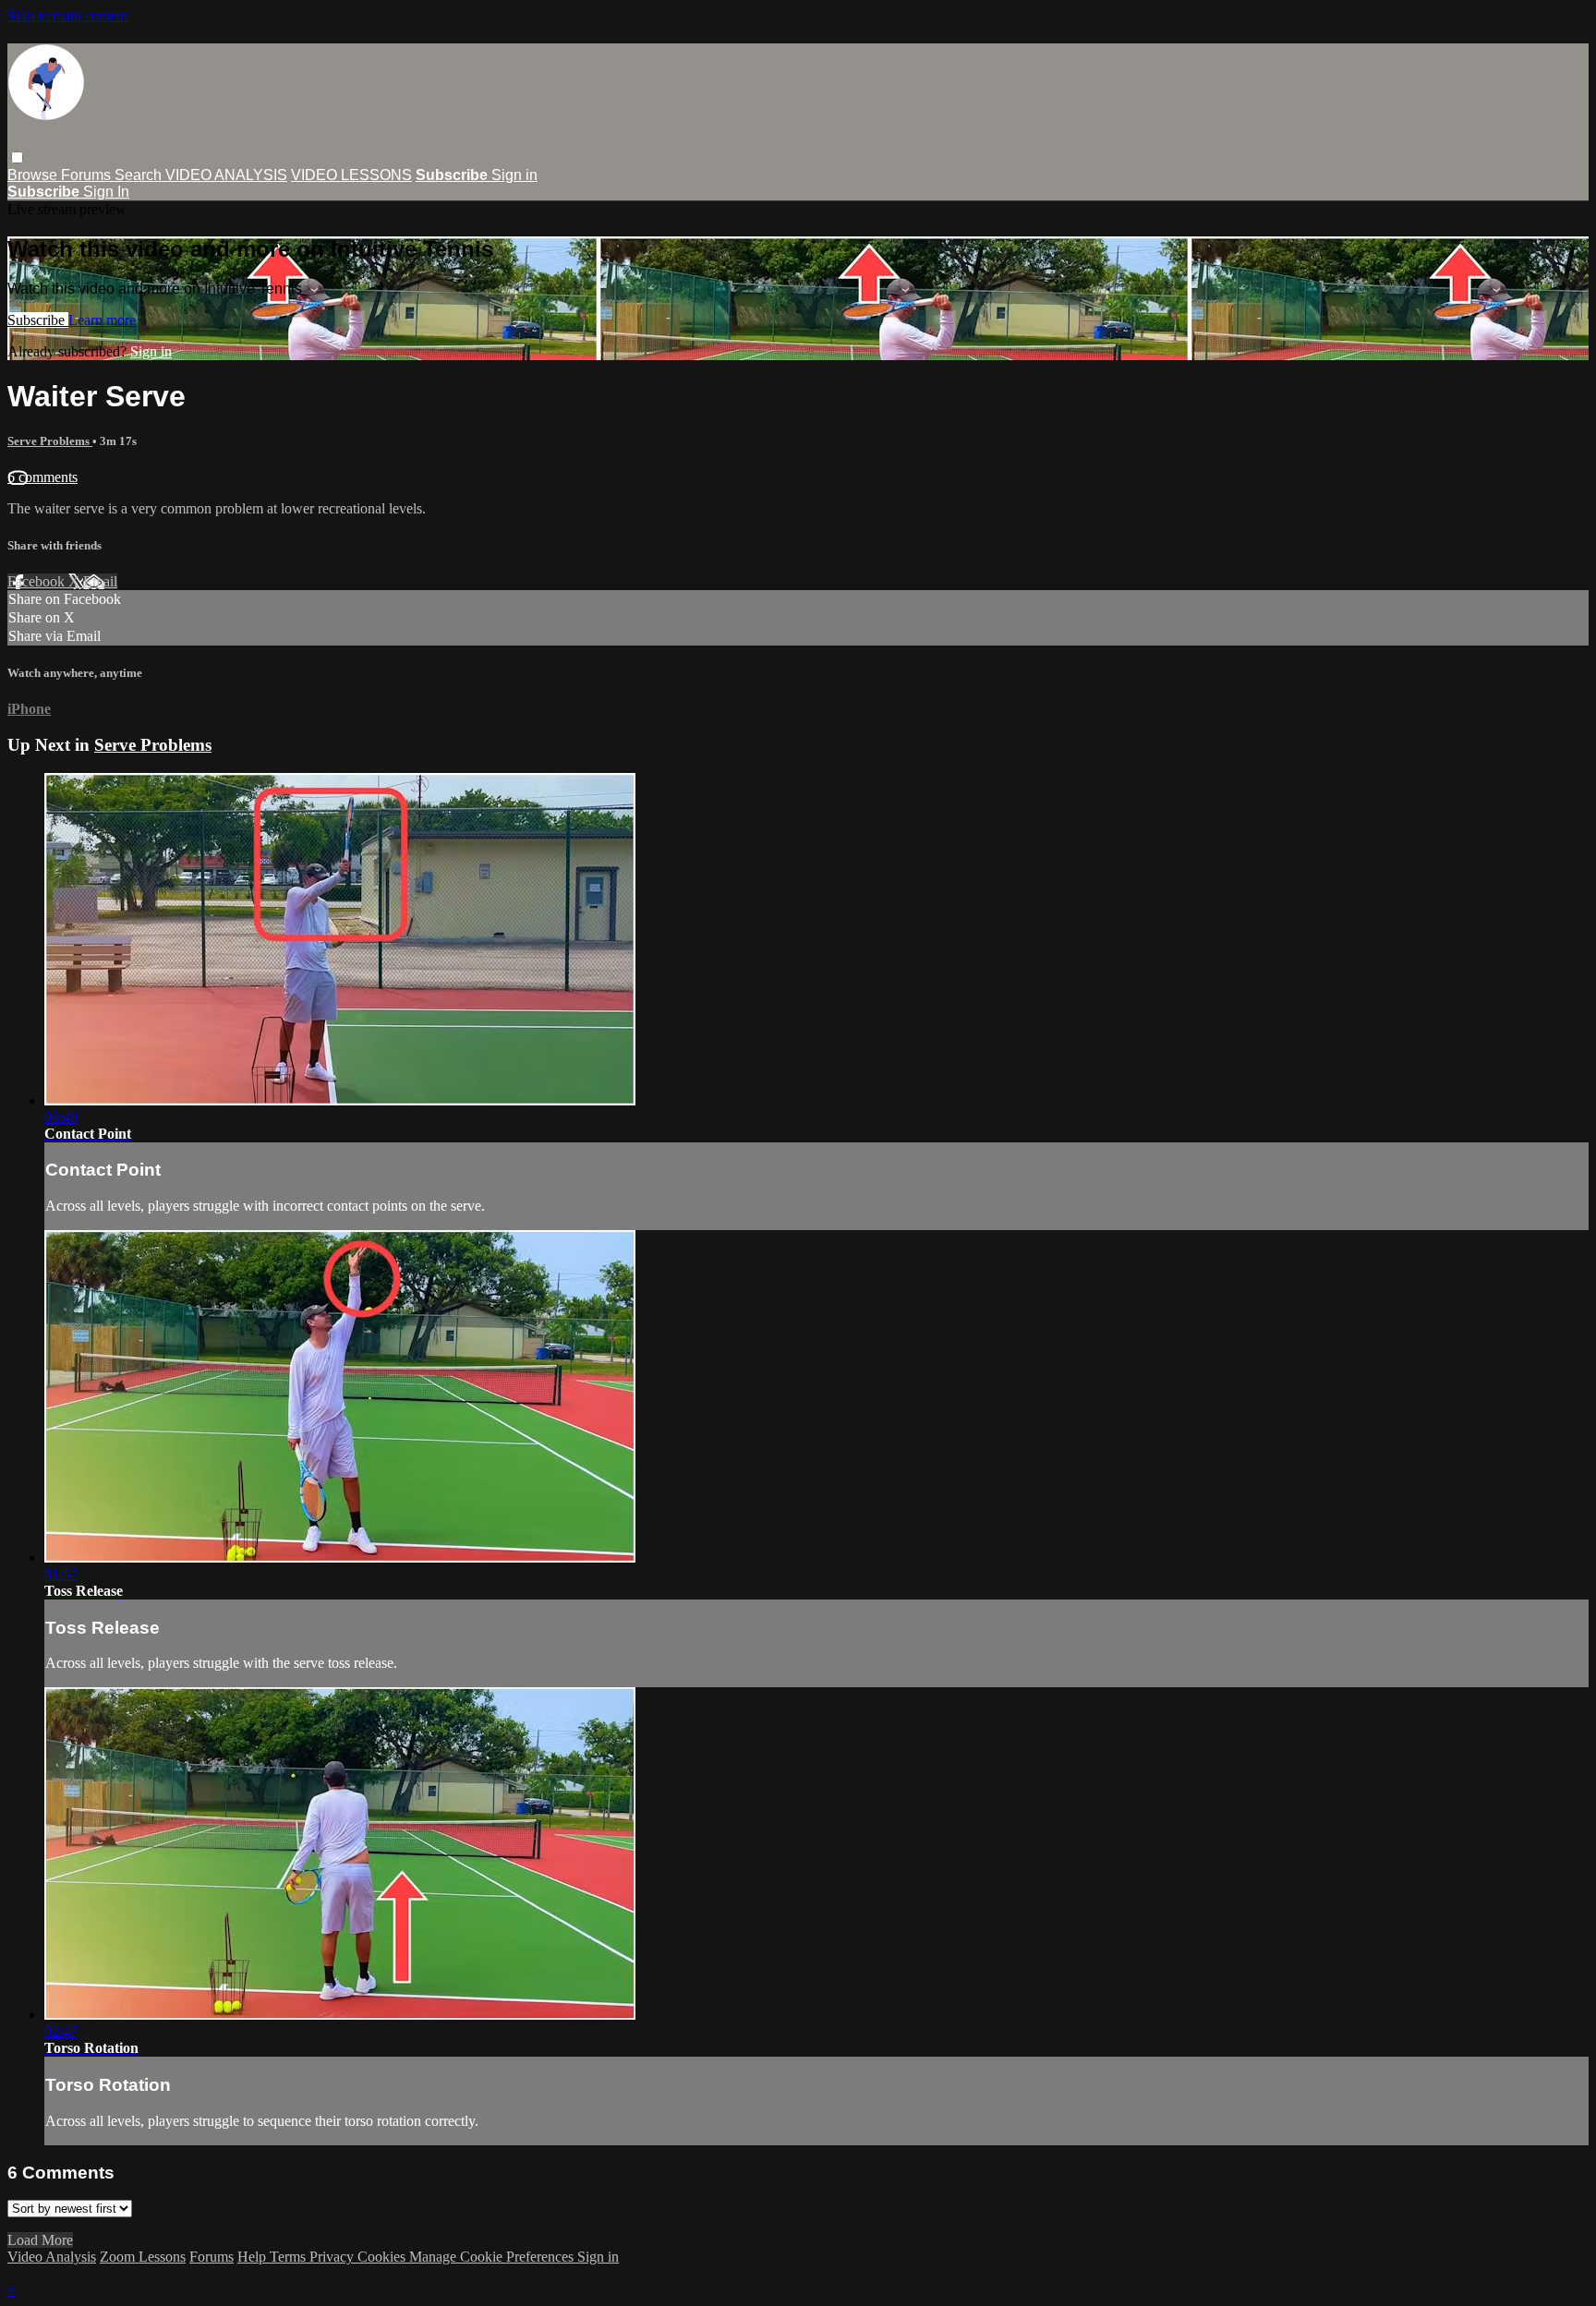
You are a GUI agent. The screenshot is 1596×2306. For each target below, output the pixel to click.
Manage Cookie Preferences (493, 2257)
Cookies (383, 2257)
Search (140, 175)
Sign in (514, 175)
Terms (290, 2257)
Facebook (38, 581)
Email (100, 581)
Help (254, 2257)
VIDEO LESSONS (351, 175)
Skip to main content (67, 15)
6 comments (42, 477)
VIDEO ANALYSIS (226, 175)
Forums (88, 175)
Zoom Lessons (143, 2257)
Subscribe (38, 320)
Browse (34, 175)
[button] (17, 157)
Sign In (106, 192)
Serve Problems (50, 441)
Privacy (333, 2257)
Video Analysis (52, 2257)
